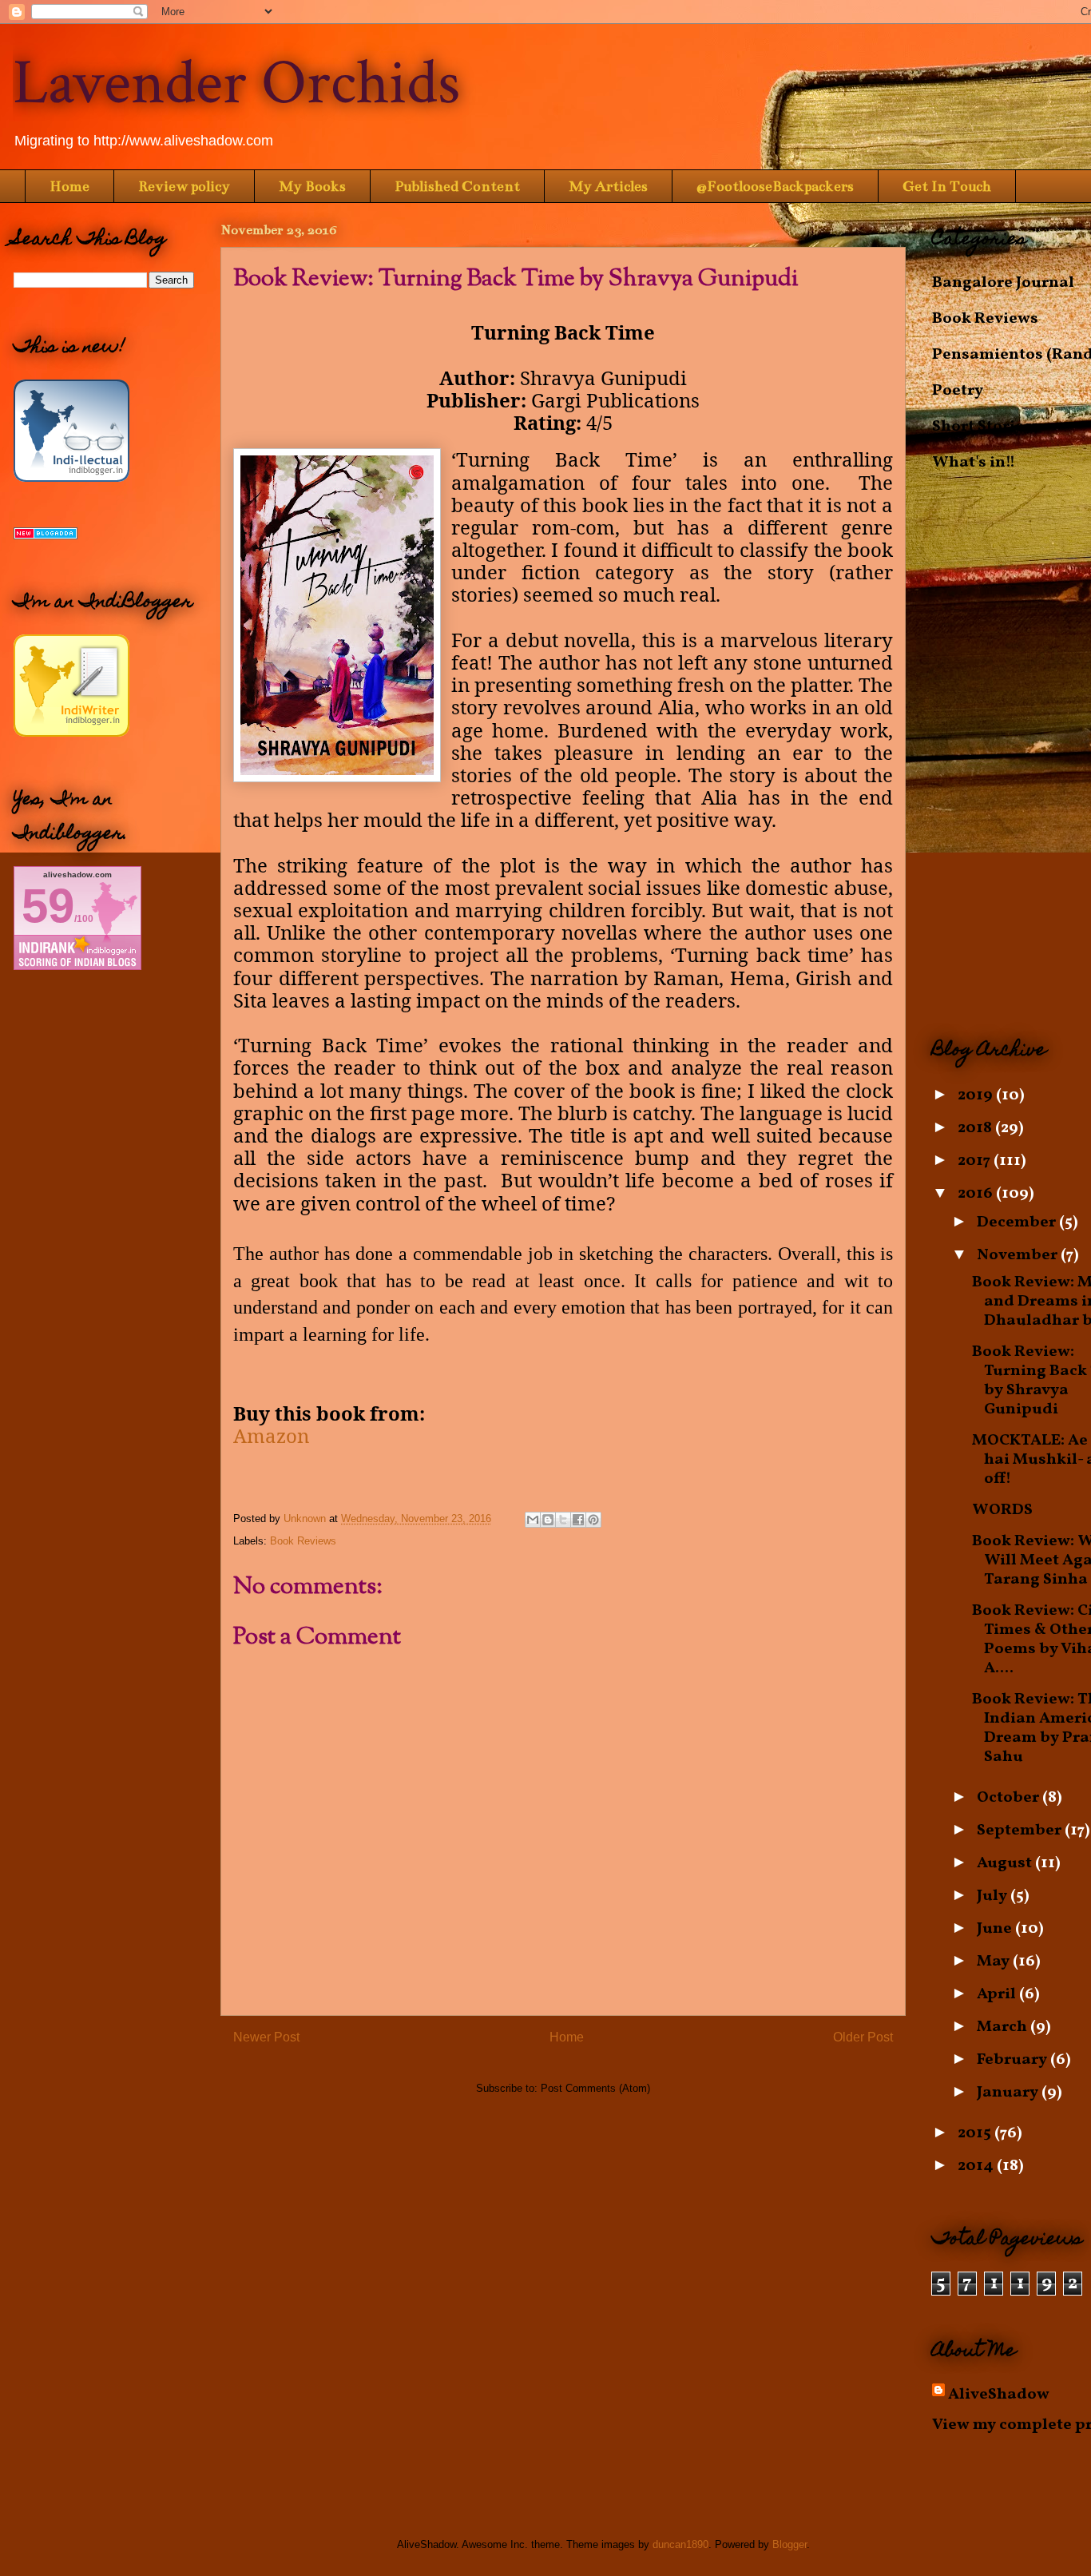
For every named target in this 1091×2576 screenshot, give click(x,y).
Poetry (958, 391)
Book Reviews (303, 1541)
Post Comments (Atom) (595, 2088)
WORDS (1002, 1510)
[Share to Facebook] (578, 1520)
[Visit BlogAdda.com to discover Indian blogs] (46, 535)
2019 (977, 1095)
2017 (976, 1161)
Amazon (271, 1435)
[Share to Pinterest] (593, 1520)
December (1018, 1222)
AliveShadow (999, 2395)
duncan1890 (680, 2544)
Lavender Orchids (236, 83)
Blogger (789, 2544)
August (1006, 1863)
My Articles (608, 186)
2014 (977, 2166)
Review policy (184, 186)
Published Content (457, 186)
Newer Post (266, 2037)
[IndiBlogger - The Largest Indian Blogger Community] (71, 478)
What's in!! (974, 463)
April (998, 1994)
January (1009, 2093)
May (995, 1962)
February (1014, 2060)
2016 (977, 1194)
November (1019, 1255)
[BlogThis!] (548, 1520)
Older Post (863, 2037)
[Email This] (533, 1520)
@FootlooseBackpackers (775, 186)
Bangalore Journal (1003, 283)
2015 (976, 2133)
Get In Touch (947, 186)
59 (48, 906)
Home (69, 186)
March (1004, 2027)
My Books (312, 186)
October (1010, 1798)
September (1021, 1831)
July (994, 1896)
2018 (976, 1128)
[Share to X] (563, 1520)
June (996, 1929)
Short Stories (982, 427)
